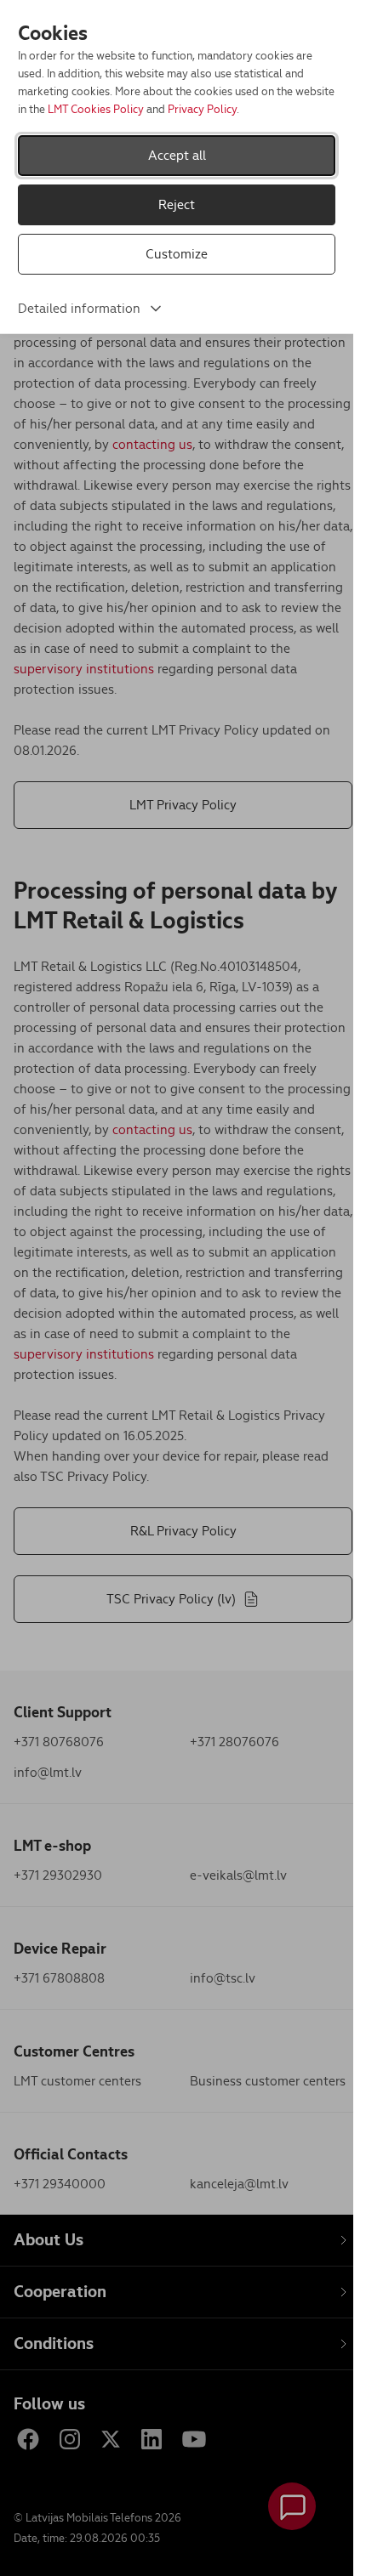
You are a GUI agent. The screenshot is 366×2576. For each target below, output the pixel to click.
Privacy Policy (202, 109)
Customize (177, 254)
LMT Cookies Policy (96, 109)
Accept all (177, 155)
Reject (177, 204)
